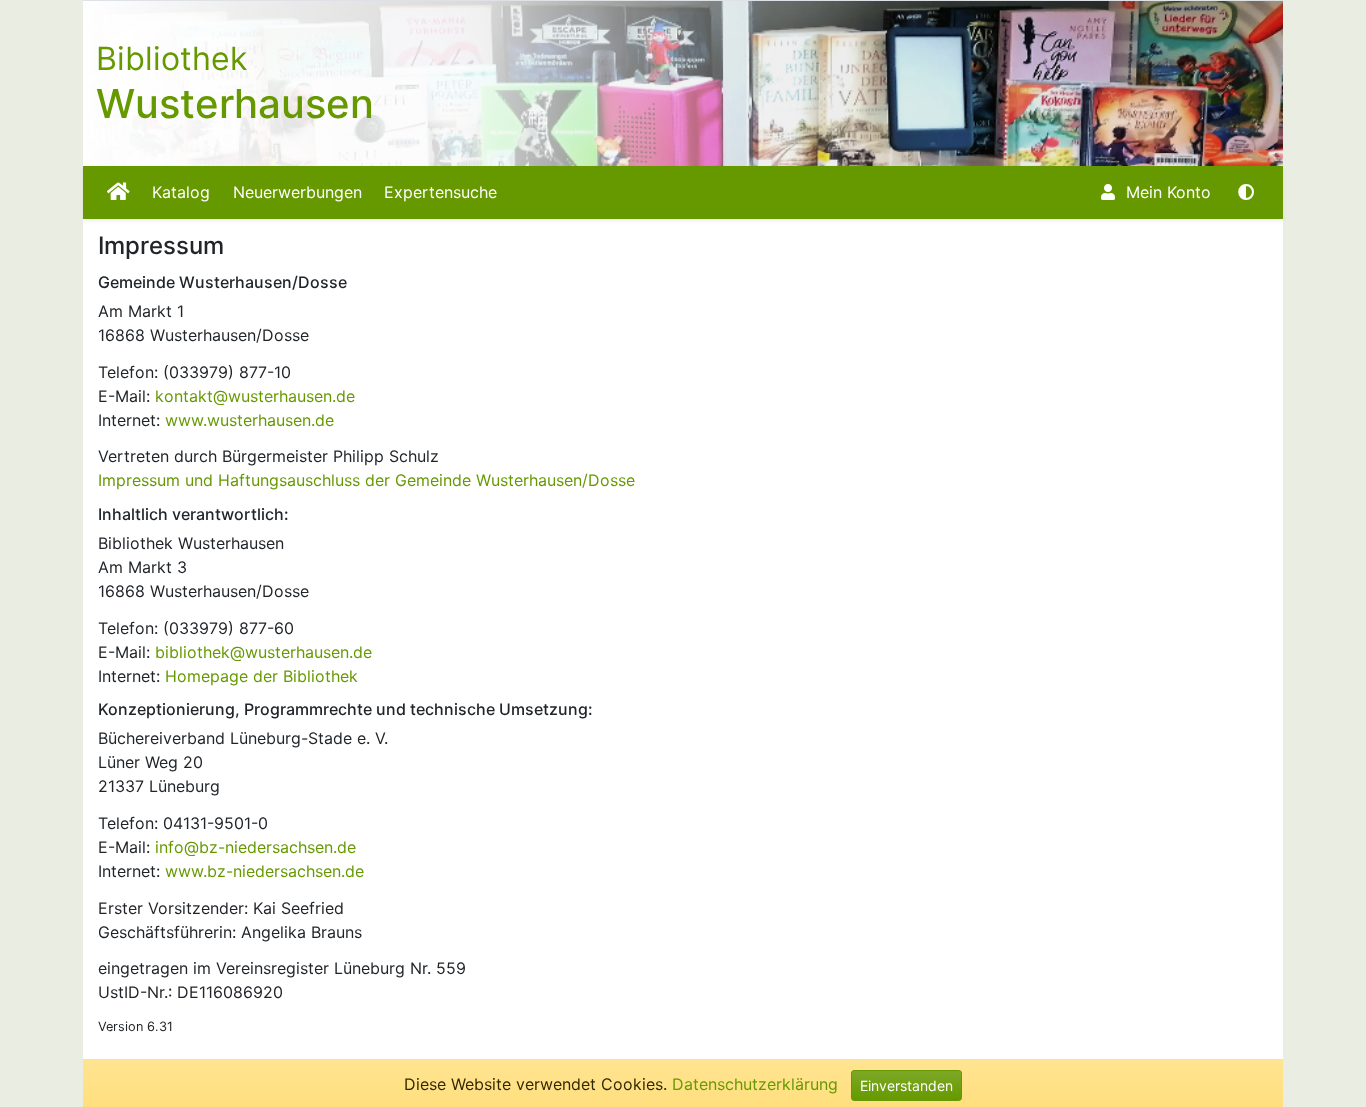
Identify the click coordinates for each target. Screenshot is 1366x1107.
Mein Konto (1166, 192)
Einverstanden (906, 1085)
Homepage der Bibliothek (261, 676)
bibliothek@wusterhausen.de (263, 652)
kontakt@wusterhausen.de (255, 396)
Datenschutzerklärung (755, 1084)
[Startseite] (118, 192)
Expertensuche (440, 192)
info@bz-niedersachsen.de (255, 847)
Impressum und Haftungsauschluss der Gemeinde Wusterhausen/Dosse (366, 480)
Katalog (181, 192)
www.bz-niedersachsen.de (264, 871)
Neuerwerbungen (297, 192)
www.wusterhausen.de (249, 420)
